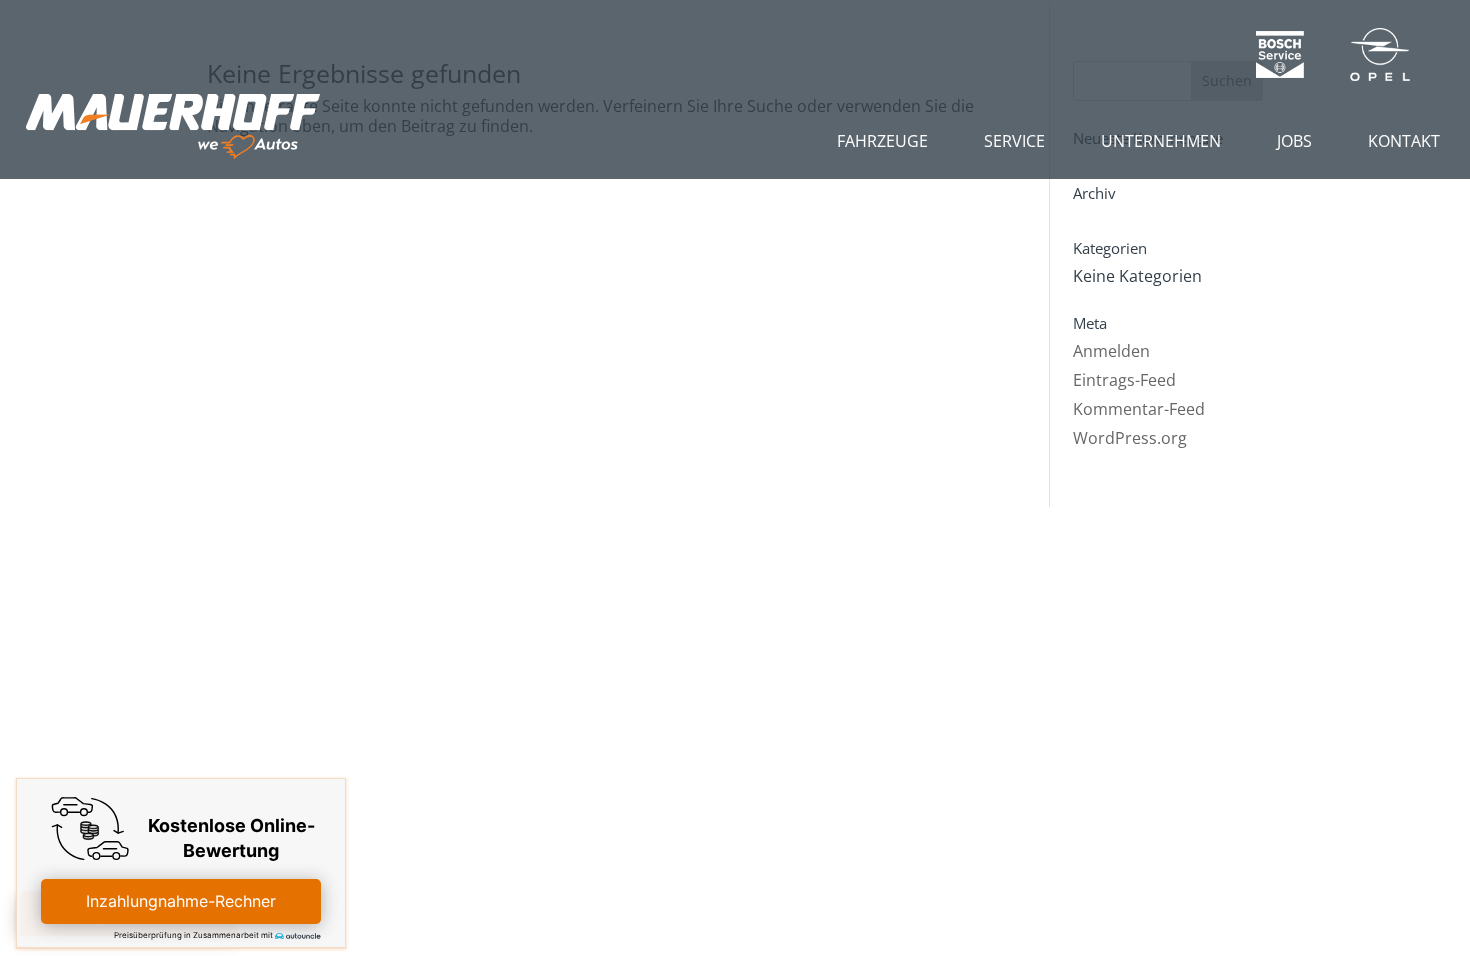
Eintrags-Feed (1124, 380)
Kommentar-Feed (1139, 409)
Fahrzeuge (882, 141)
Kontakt (1404, 141)
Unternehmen (1161, 141)
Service (1014, 141)
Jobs (1294, 141)
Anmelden (1111, 351)
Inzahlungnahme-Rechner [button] (181, 901)
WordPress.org (1130, 438)
